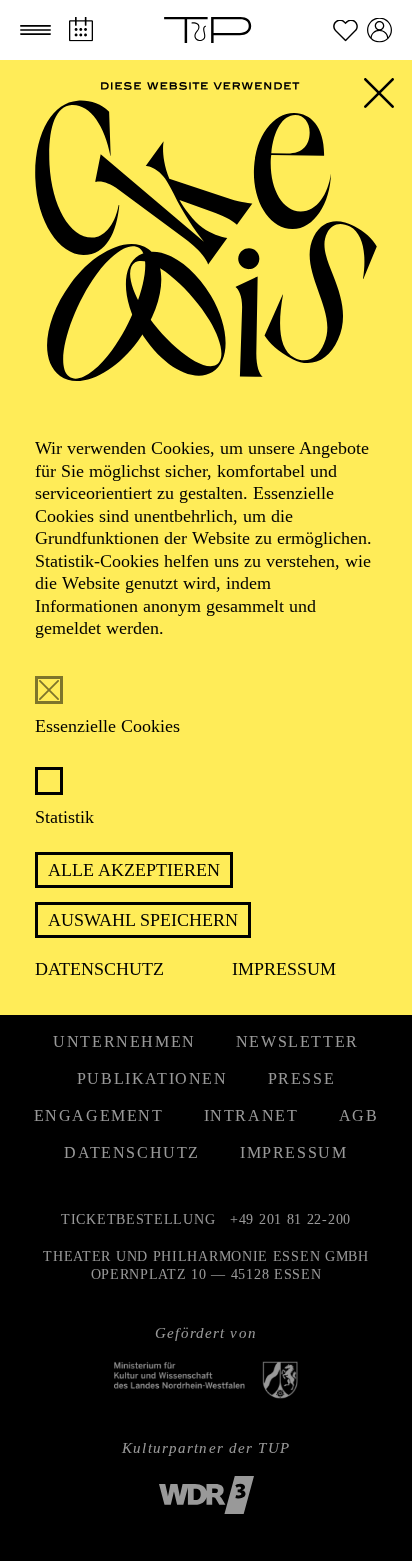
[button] (35, 30)
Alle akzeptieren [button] (134, 870)
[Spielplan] (80, 29)
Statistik (64, 817)
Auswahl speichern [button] (143, 920)
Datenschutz (99, 969)
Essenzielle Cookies (107, 726)
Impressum (284, 969)
